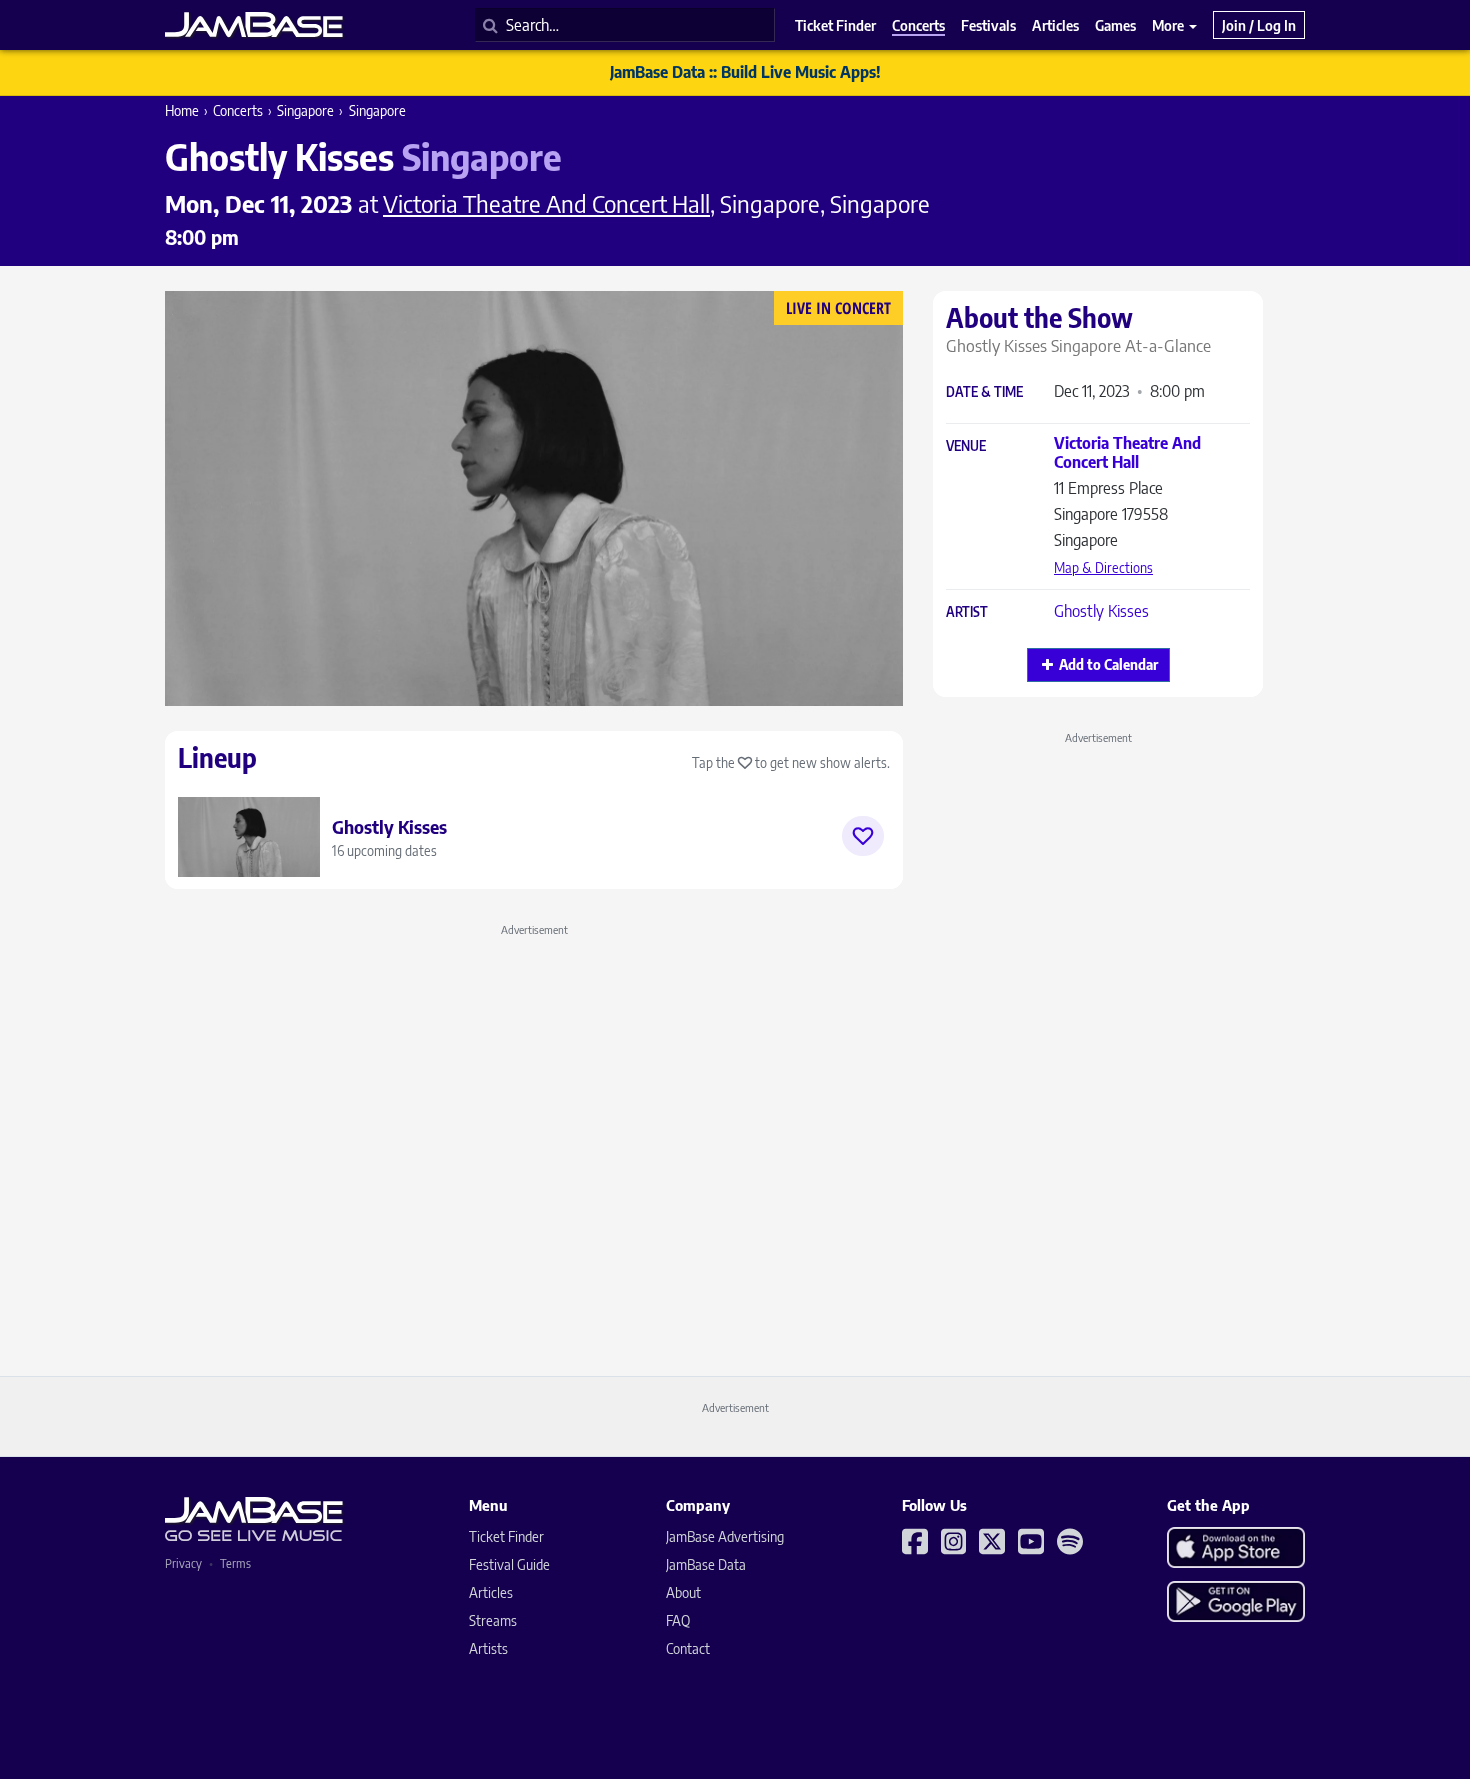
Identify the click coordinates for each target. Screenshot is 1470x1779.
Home (182, 110)
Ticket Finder (506, 1536)
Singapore (305, 110)
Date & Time (984, 392)
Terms (235, 1563)
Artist (967, 612)
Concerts (238, 110)
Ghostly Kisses (1101, 611)
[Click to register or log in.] (863, 836)
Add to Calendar (1108, 664)
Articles (491, 1592)
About (683, 1592)
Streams (493, 1620)
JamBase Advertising (725, 1536)
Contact (688, 1648)
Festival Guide (509, 1564)
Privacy (183, 1563)
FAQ (678, 1620)
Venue (966, 446)
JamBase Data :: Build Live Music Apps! (745, 72)
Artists (488, 1648)
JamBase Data (706, 1564)
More (1169, 25)
